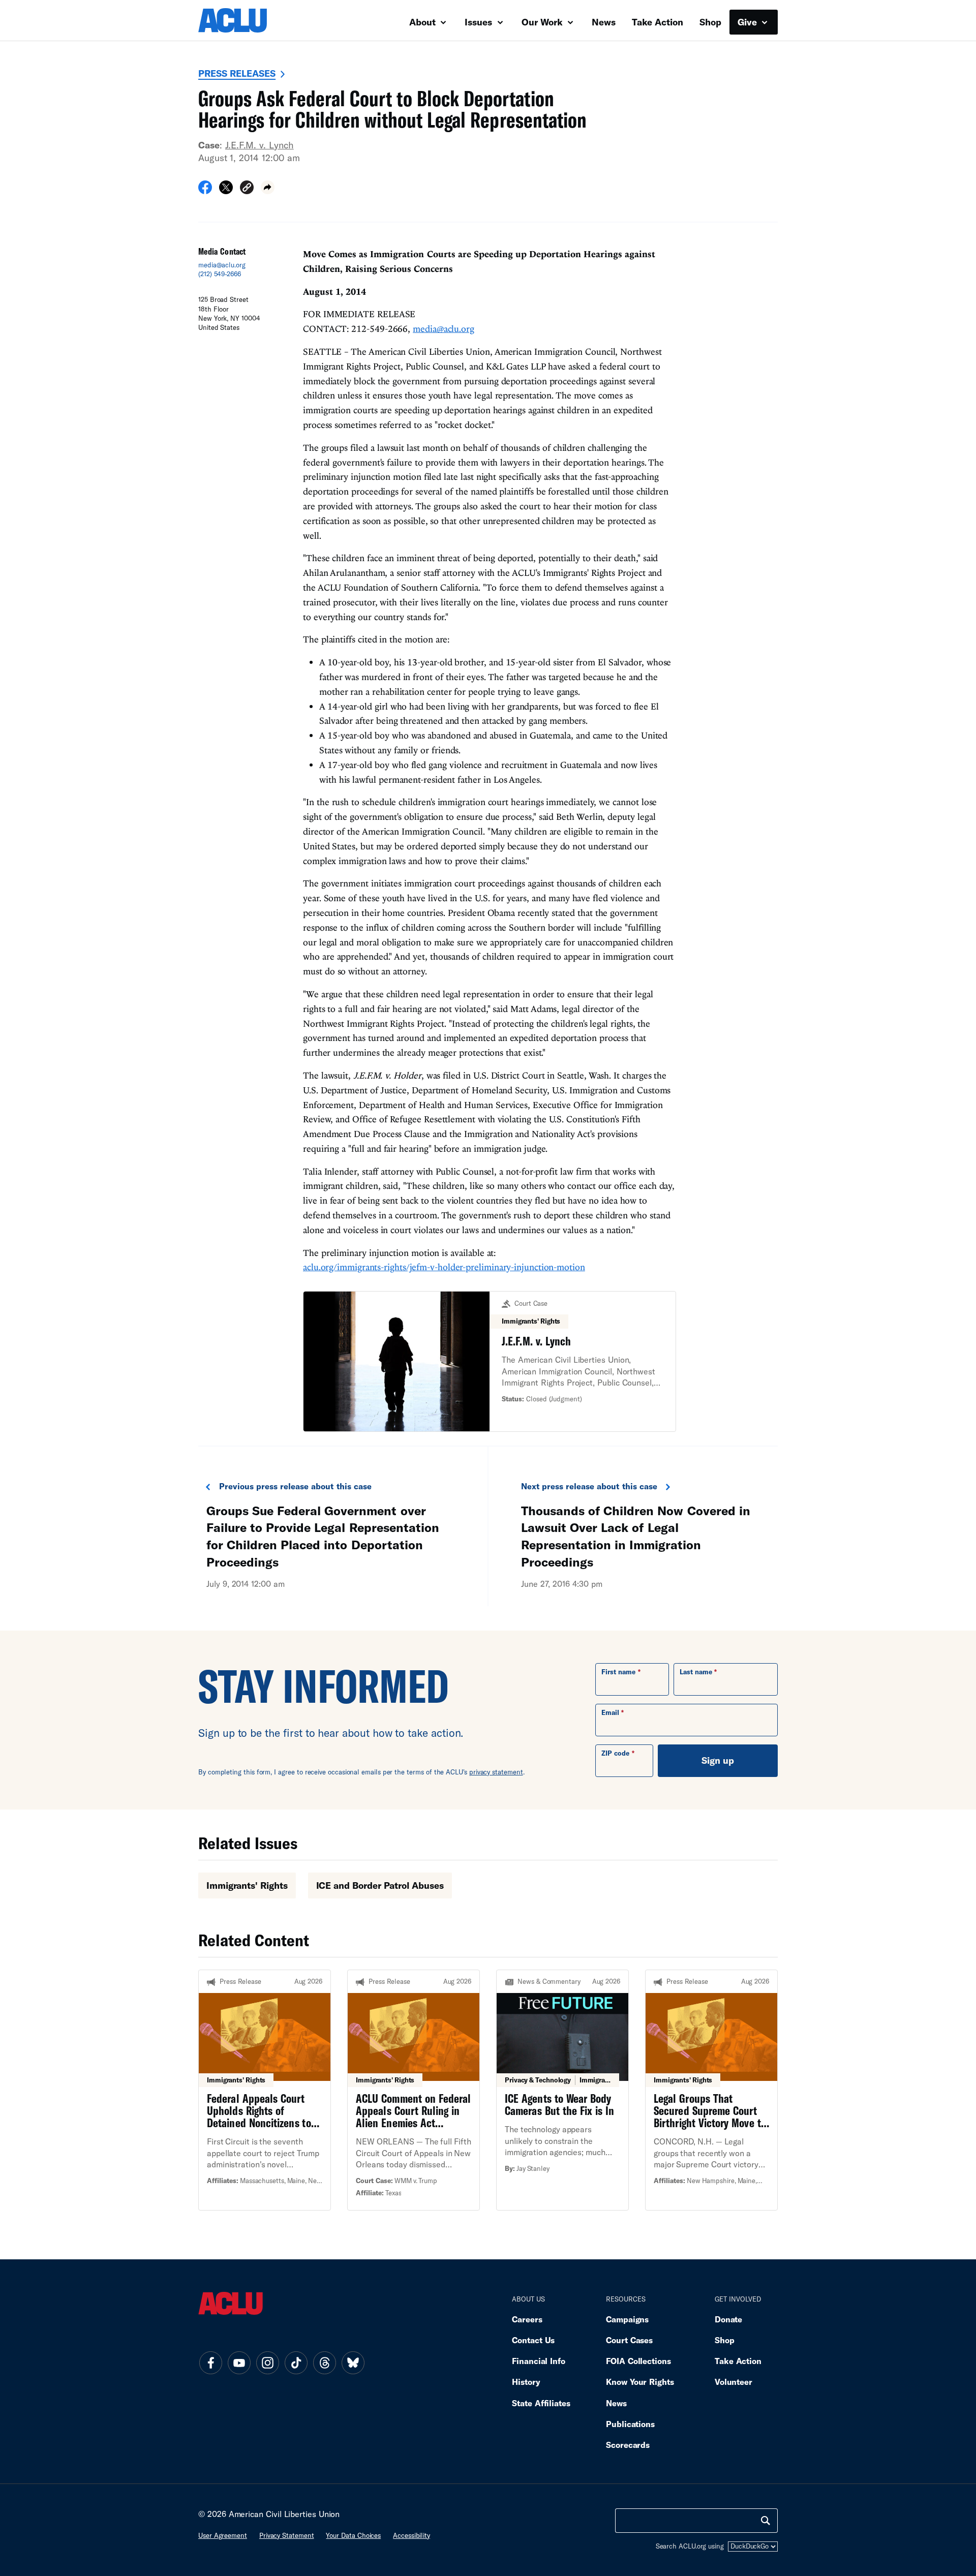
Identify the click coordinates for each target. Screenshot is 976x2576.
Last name (696, 1672)
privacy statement (496, 1772)
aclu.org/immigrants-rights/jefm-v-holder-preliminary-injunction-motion (444, 1267)
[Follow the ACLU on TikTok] (296, 2363)
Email (610, 1712)
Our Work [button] (543, 22)
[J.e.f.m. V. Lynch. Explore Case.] (490, 1361)
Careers (527, 2319)
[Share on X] (226, 191)
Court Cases (629, 2340)
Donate (728, 2319)
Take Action (658, 22)
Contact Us (533, 2340)
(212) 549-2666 (220, 274)
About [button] (424, 22)
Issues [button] (480, 22)
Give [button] (749, 22)
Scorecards (628, 2445)
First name (618, 1672)
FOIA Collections (638, 2361)
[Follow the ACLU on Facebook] (210, 2363)
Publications (630, 2424)
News (604, 22)
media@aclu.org (222, 265)
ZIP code (615, 1753)
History (526, 2382)
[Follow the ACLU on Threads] (324, 2363)
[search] (766, 2521)
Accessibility (411, 2535)
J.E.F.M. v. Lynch (260, 145)
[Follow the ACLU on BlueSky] (353, 2363)
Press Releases (237, 73)
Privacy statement (287, 2535)
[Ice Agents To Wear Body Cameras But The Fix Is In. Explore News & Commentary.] (562, 2090)
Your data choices (353, 2535)
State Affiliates (541, 2403)
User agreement (223, 2535)
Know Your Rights (640, 2382)
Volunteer (734, 2382)
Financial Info (539, 2361)
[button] (247, 189)
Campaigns (627, 2319)
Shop (710, 22)
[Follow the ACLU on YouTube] (239, 2363)
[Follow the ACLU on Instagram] (267, 2363)
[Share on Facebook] (205, 191)
